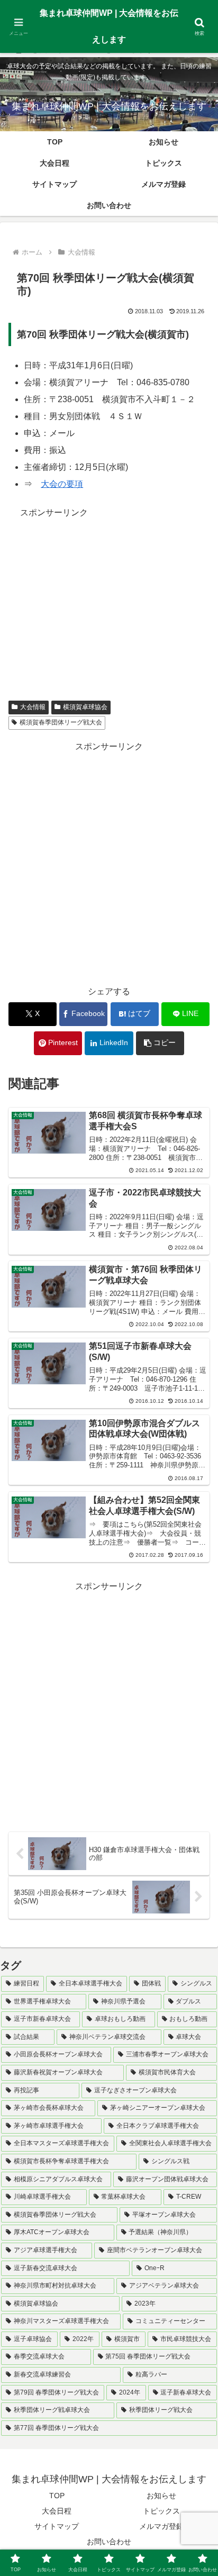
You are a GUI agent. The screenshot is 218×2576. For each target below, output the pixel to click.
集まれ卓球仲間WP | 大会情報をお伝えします (109, 26)
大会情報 (33, 707)
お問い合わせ (109, 2542)
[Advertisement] (109, 594)
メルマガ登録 (161, 2526)
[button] (160, 1043)
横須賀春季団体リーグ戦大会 (61, 722)
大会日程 (57, 2511)
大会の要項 (62, 484)
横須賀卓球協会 (85, 707)
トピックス (161, 2511)
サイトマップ (57, 2526)
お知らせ (161, 2496)
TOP (57, 2496)
